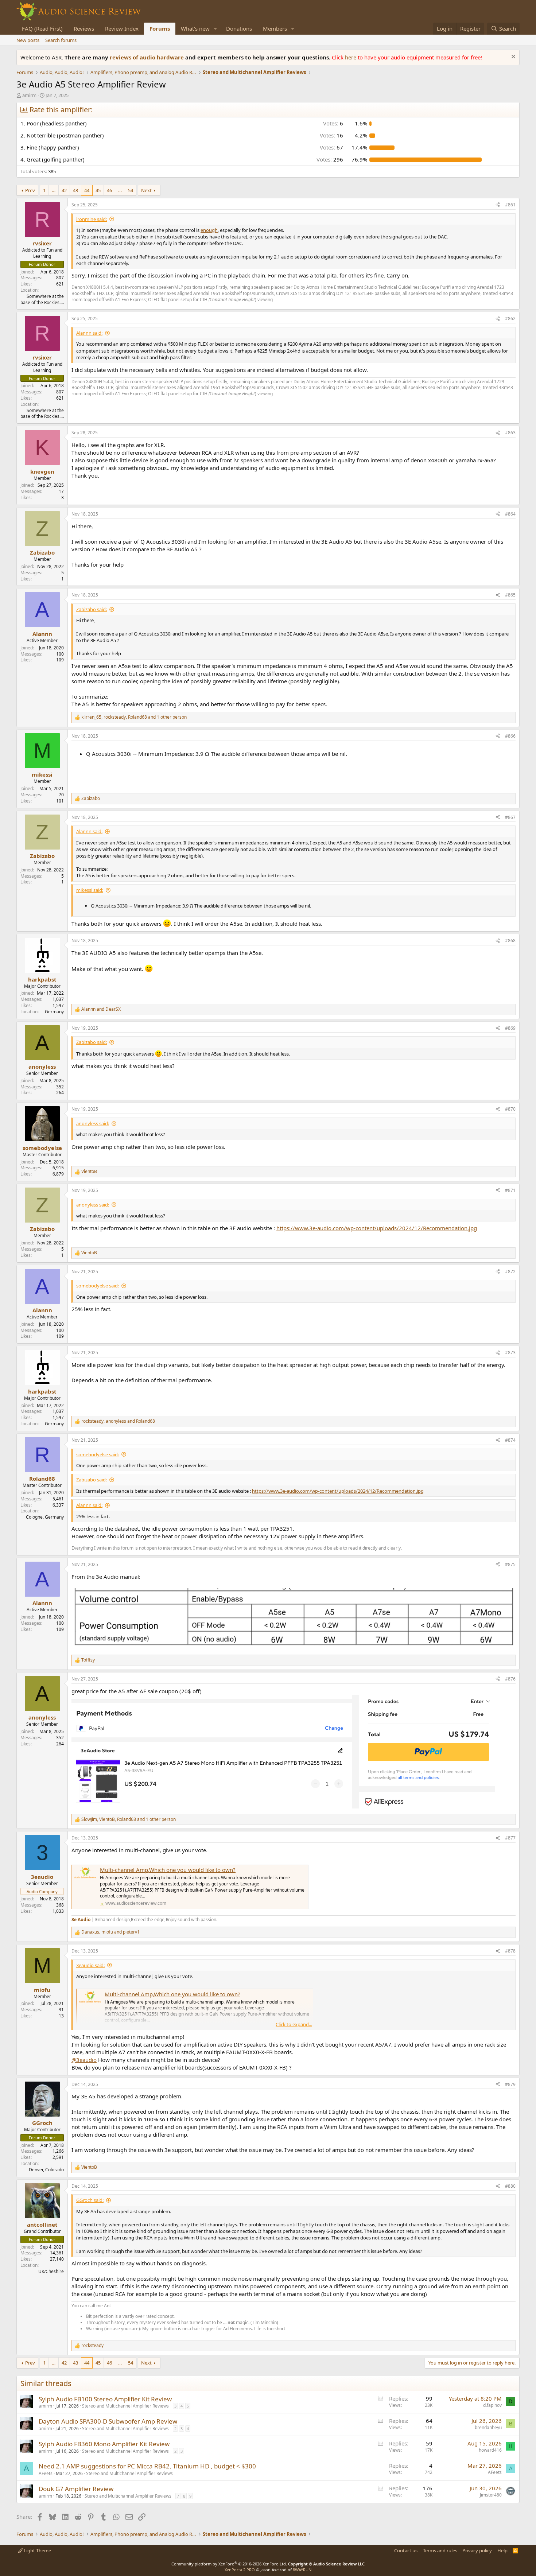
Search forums (61, 40)
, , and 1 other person (134, 717)
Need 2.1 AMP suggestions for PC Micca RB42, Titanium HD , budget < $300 (147, 2466)
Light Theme (37, 2550)
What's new (195, 28)
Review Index (122, 28)
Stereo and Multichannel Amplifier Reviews (125, 2406)
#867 (510, 817)
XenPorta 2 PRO (240, 2570)
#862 (510, 318)
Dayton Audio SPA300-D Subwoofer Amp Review (108, 2421)
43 (75, 190)
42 (64, 190)
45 (98, 190)
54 (131, 190)
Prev (30, 190)
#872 (510, 1272)
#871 (510, 1190)
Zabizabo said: (92, 609)
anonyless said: (93, 1123)
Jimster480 (491, 2495)
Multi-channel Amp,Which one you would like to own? (168, 1870)
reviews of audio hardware (147, 57)
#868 (510, 941)
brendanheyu (488, 2427)
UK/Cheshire (51, 2271)
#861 (510, 205)
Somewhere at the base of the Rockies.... (42, 299)
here (351, 57)
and (101, 1009)
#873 (510, 1353)
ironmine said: (92, 219)
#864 (510, 514)
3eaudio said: (90, 1965)
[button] (215, 29)
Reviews (84, 28)
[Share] (498, 205)
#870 (510, 1109)
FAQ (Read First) (42, 28)
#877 (510, 1838)
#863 (510, 433)
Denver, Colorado (46, 2170)
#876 (510, 1679)
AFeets (46, 2473)
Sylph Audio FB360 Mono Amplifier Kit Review (104, 2444)
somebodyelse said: (98, 1286)
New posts (28, 40)
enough (209, 230)
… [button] (54, 190)
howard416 (490, 2450)
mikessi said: (90, 890)
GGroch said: (90, 2200)
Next (146, 190)
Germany (54, 1012)
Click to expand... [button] (294, 2024)
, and (118, 1421)
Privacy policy (477, 2550)
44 (87, 190)
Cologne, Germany (45, 1517)
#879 (510, 2084)
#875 (510, 1564)
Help (502, 2550)
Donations (239, 28)
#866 (510, 736)
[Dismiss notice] (512, 57)
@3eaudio (84, 2060)
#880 (510, 2186)
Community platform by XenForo (229, 2564)
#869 (510, 1028)
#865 (510, 595)
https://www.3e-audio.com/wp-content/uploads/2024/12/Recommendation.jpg (377, 1228)
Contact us (406, 2550)
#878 (510, 1951)
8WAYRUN (302, 2570)
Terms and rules (440, 2550)
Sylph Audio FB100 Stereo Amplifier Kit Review (105, 2399)
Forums (160, 28)
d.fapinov (492, 2405)
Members (275, 28)
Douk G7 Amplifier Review (76, 2489)
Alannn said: (89, 333)
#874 (510, 1440)
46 (109, 190)
